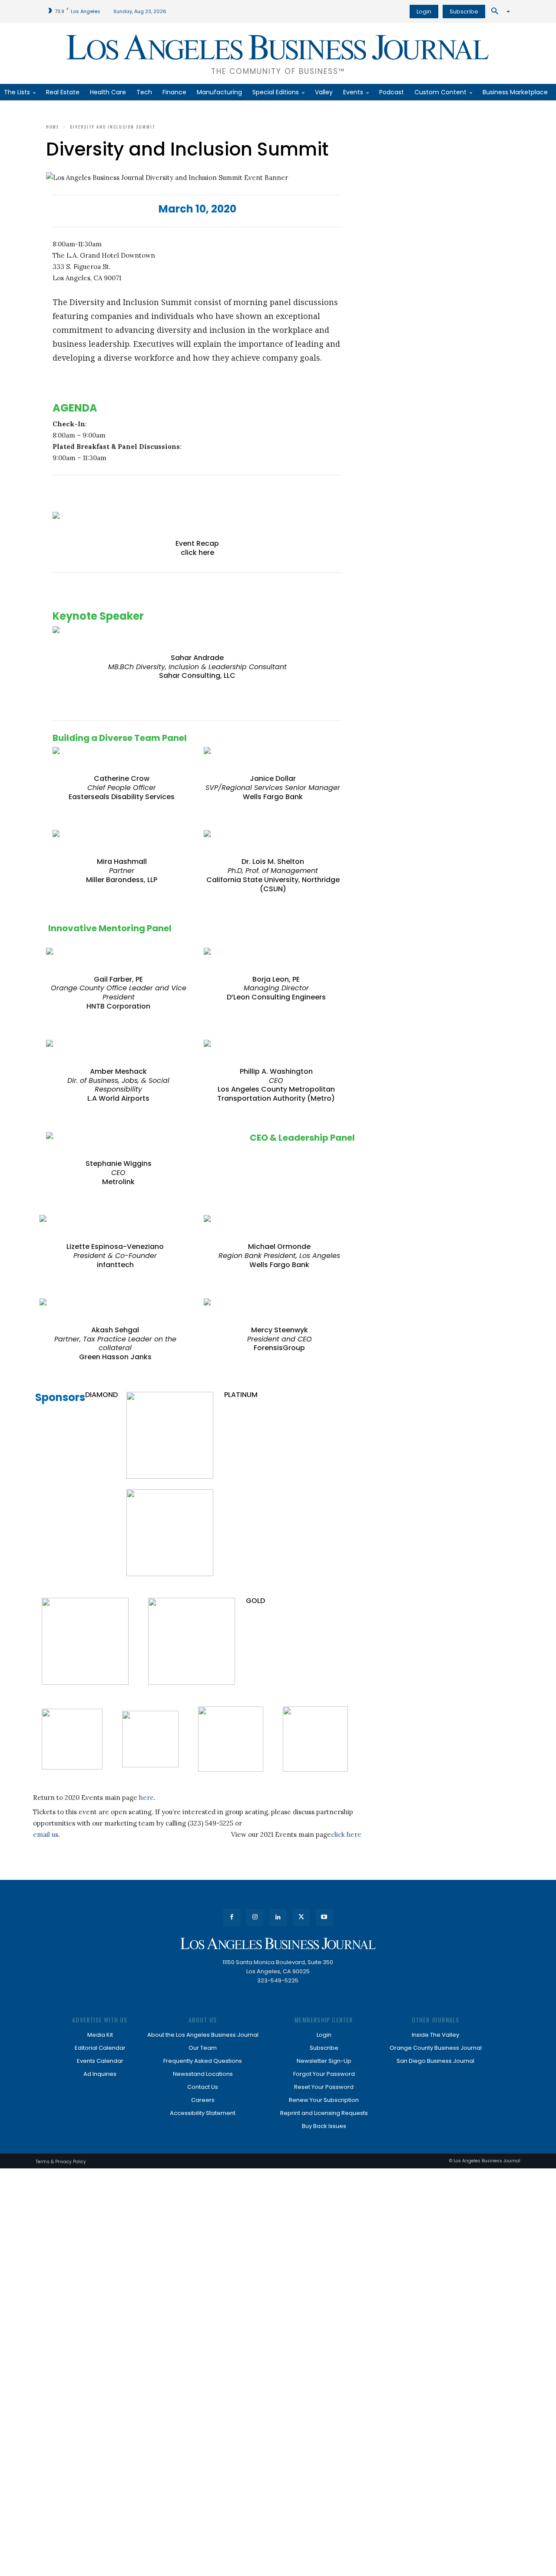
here (146, 1798)
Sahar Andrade (197, 658)
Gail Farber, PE (118, 979)
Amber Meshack (118, 1071)
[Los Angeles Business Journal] (278, 1944)
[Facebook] (232, 1917)
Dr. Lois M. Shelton (273, 861)
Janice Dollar (273, 778)
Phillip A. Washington (276, 1071)
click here (197, 553)
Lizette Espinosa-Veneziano (115, 1247)
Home (53, 127)
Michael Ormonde (279, 1247)
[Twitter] (301, 1917)
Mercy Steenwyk (280, 1330)
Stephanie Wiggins (119, 1164)
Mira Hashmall (122, 861)
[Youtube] (324, 1917)
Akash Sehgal (115, 1330)
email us (46, 1834)
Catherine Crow (122, 778)
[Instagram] (255, 1917)
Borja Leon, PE (276, 979)
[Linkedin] (278, 1917)
